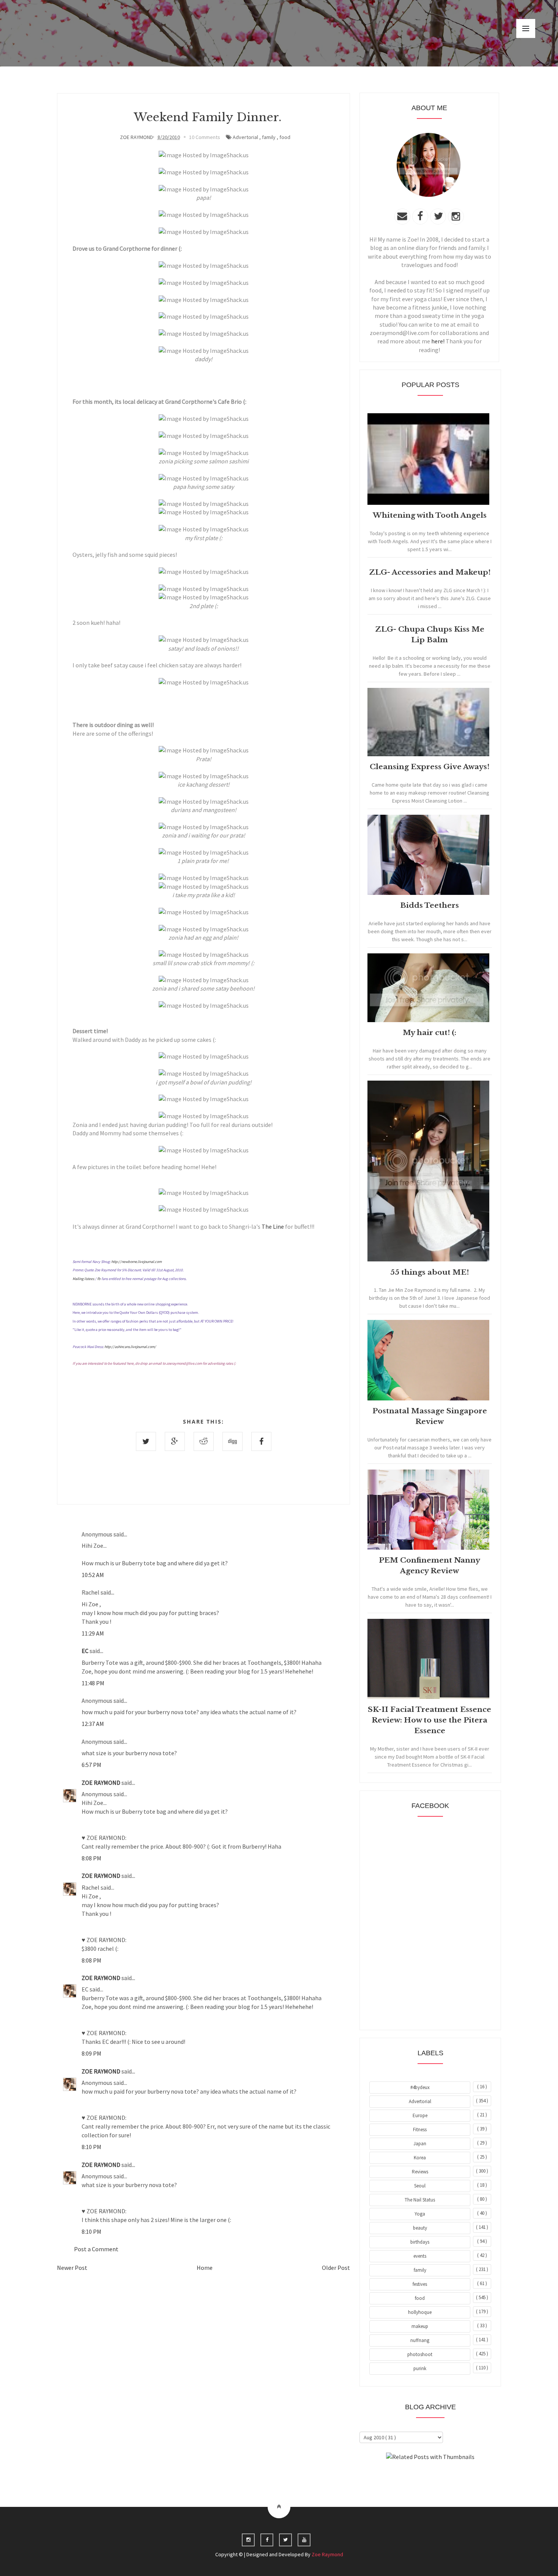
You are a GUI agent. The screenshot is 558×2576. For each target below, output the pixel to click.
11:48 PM (93, 1683)
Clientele (449, 2478)
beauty (420, 2228)
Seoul (420, 2186)
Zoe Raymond (327, 2554)
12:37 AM (93, 1724)
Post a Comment (96, 2249)
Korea (420, 2158)
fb (99, 1279)
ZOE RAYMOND (102, 1783)
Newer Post (72, 2268)
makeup (420, 2326)
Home (205, 2268)
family (269, 137)
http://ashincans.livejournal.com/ (130, 1347)
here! (438, 341)
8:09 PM (91, 2053)
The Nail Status (420, 2200)
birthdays (420, 2242)
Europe (420, 2115)
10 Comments (205, 137)
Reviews (420, 2172)
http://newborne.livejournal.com (136, 1262)
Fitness (420, 2130)
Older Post (336, 2268)
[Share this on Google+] (175, 1441)
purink (420, 2368)
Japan (420, 2144)
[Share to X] (146, 1441)
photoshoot (420, 2354)
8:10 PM (91, 2147)
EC (86, 1651)
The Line (273, 1226)
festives (420, 2284)
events (420, 2256)
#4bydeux (420, 2087)
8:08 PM (91, 1858)
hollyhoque (420, 2312)
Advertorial (245, 137)
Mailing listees (83, 1279)
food (285, 137)
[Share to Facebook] (261, 1441)
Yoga (420, 2214)
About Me (413, 2478)
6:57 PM (91, 1765)
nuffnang (420, 2340)
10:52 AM (93, 1575)
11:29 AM (93, 1633)
